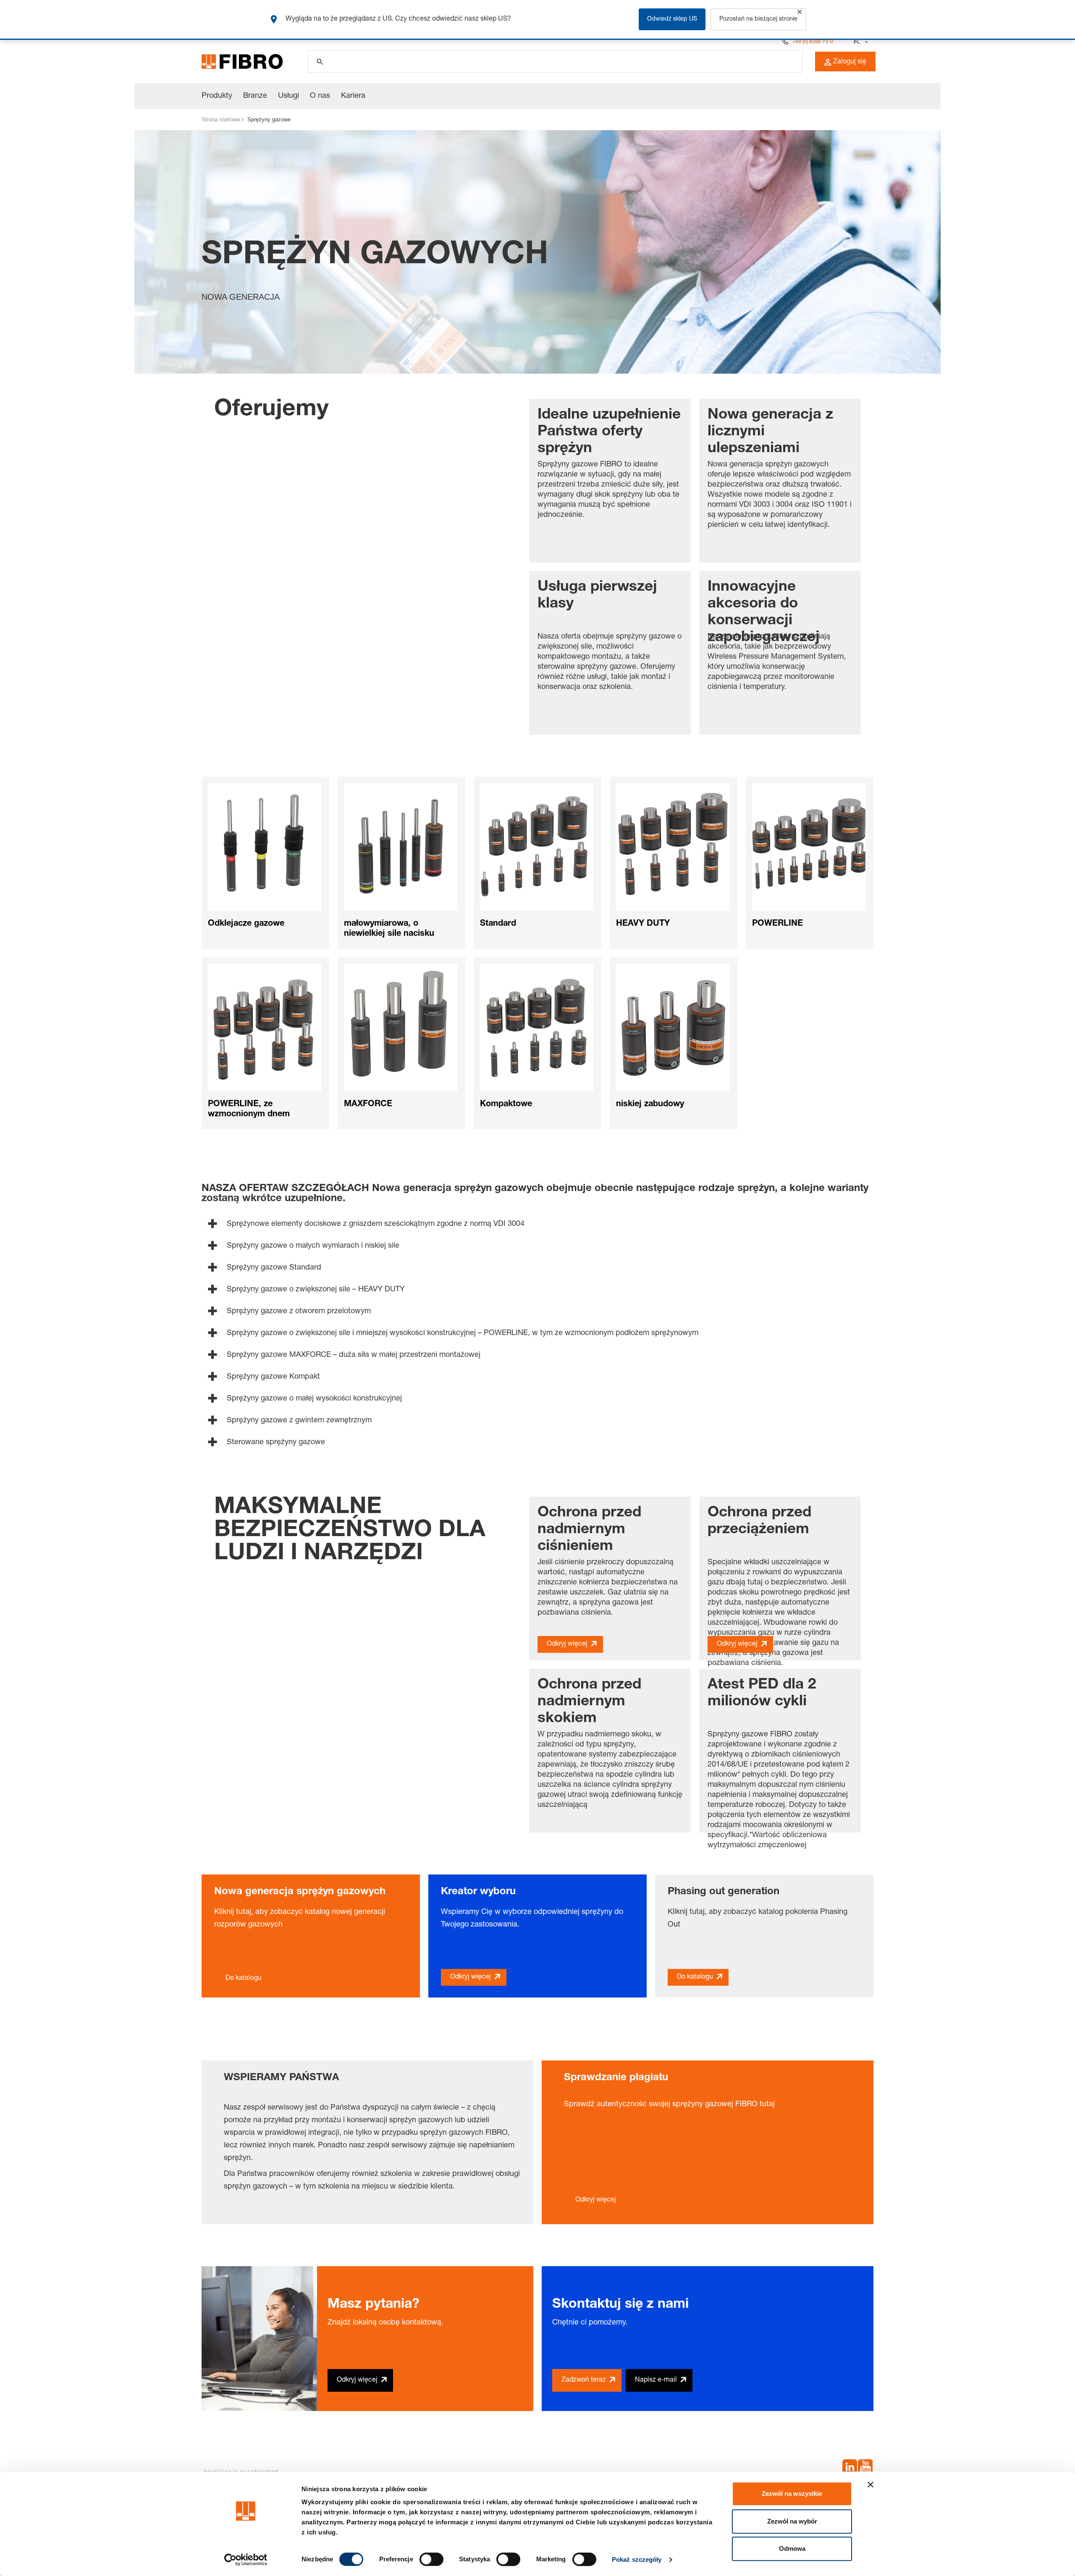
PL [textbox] (857, 42)
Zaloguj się (850, 62)
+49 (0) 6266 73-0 (813, 42)
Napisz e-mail (656, 2380)
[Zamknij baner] (870, 2484)
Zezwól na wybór (792, 2521)
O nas (320, 96)
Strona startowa (221, 119)
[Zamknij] (800, 12)
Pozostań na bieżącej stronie (758, 19)
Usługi (288, 96)
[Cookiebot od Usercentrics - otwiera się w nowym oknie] (246, 2560)
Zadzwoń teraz (584, 2380)
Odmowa (792, 2549)
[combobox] (860, 42)
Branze (255, 96)
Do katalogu (244, 1979)
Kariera (353, 96)
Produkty (217, 96)
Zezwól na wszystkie (792, 2494)
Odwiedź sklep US (672, 19)
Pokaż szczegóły (637, 2559)
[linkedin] (850, 2469)
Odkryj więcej (567, 1644)
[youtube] (865, 2469)
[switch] (431, 2559)
